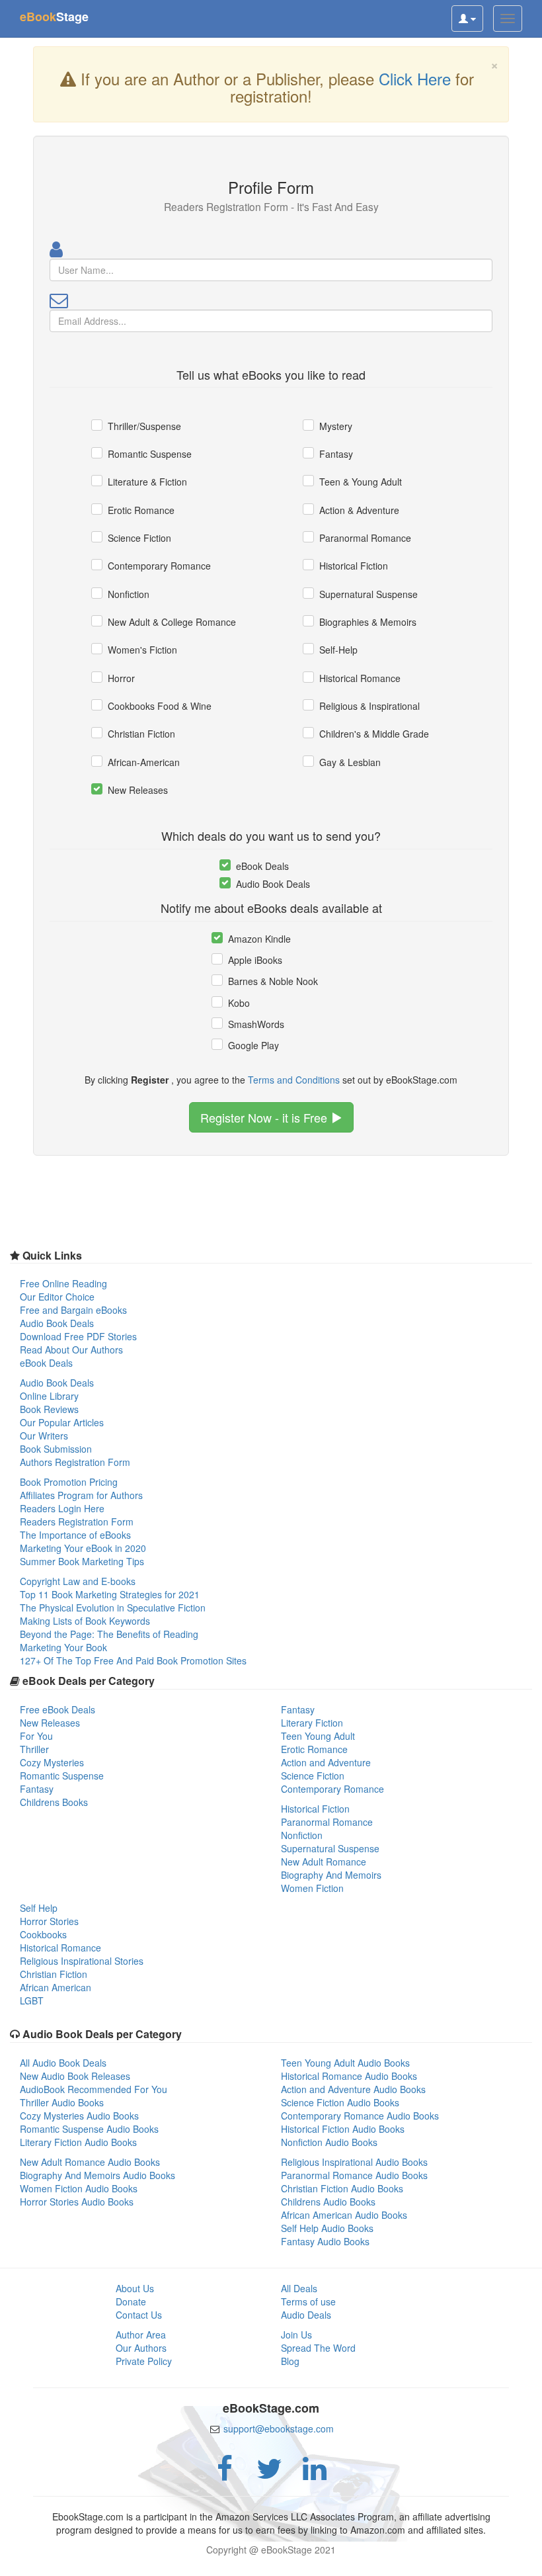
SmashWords (256, 1024)
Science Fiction (139, 538)
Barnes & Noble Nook (273, 981)
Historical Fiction (354, 566)
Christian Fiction (141, 734)
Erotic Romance (141, 510)
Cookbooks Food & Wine (160, 706)
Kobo (239, 1003)
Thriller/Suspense (144, 426)
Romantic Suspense (150, 454)
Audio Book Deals (273, 884)
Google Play (253, 1045)
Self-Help (338, 650)
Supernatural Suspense (368, 594)
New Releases (138, 790)
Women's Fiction (142, 650)
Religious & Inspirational (369, 706)
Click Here (415, 78)
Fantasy (336, 454)
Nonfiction (129, 594)
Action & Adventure (359, 510)
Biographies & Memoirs (368, 622)
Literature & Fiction (147, 482)
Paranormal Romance (365, 538)
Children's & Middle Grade (374, 734)
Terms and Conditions (294, 1080)
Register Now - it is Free (265, 1117)
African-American (144, 762)
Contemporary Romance (159, 566)
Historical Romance (360, 678)
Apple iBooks (255, 960)
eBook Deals (262, 866)
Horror (121, 678)
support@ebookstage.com (279, 2428)
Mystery (336, 426)
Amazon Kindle (259, 939)
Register (150, 1080)
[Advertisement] (271, 2559)
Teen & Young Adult (361, 482)
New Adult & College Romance (172, 622)
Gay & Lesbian (350, 762)
